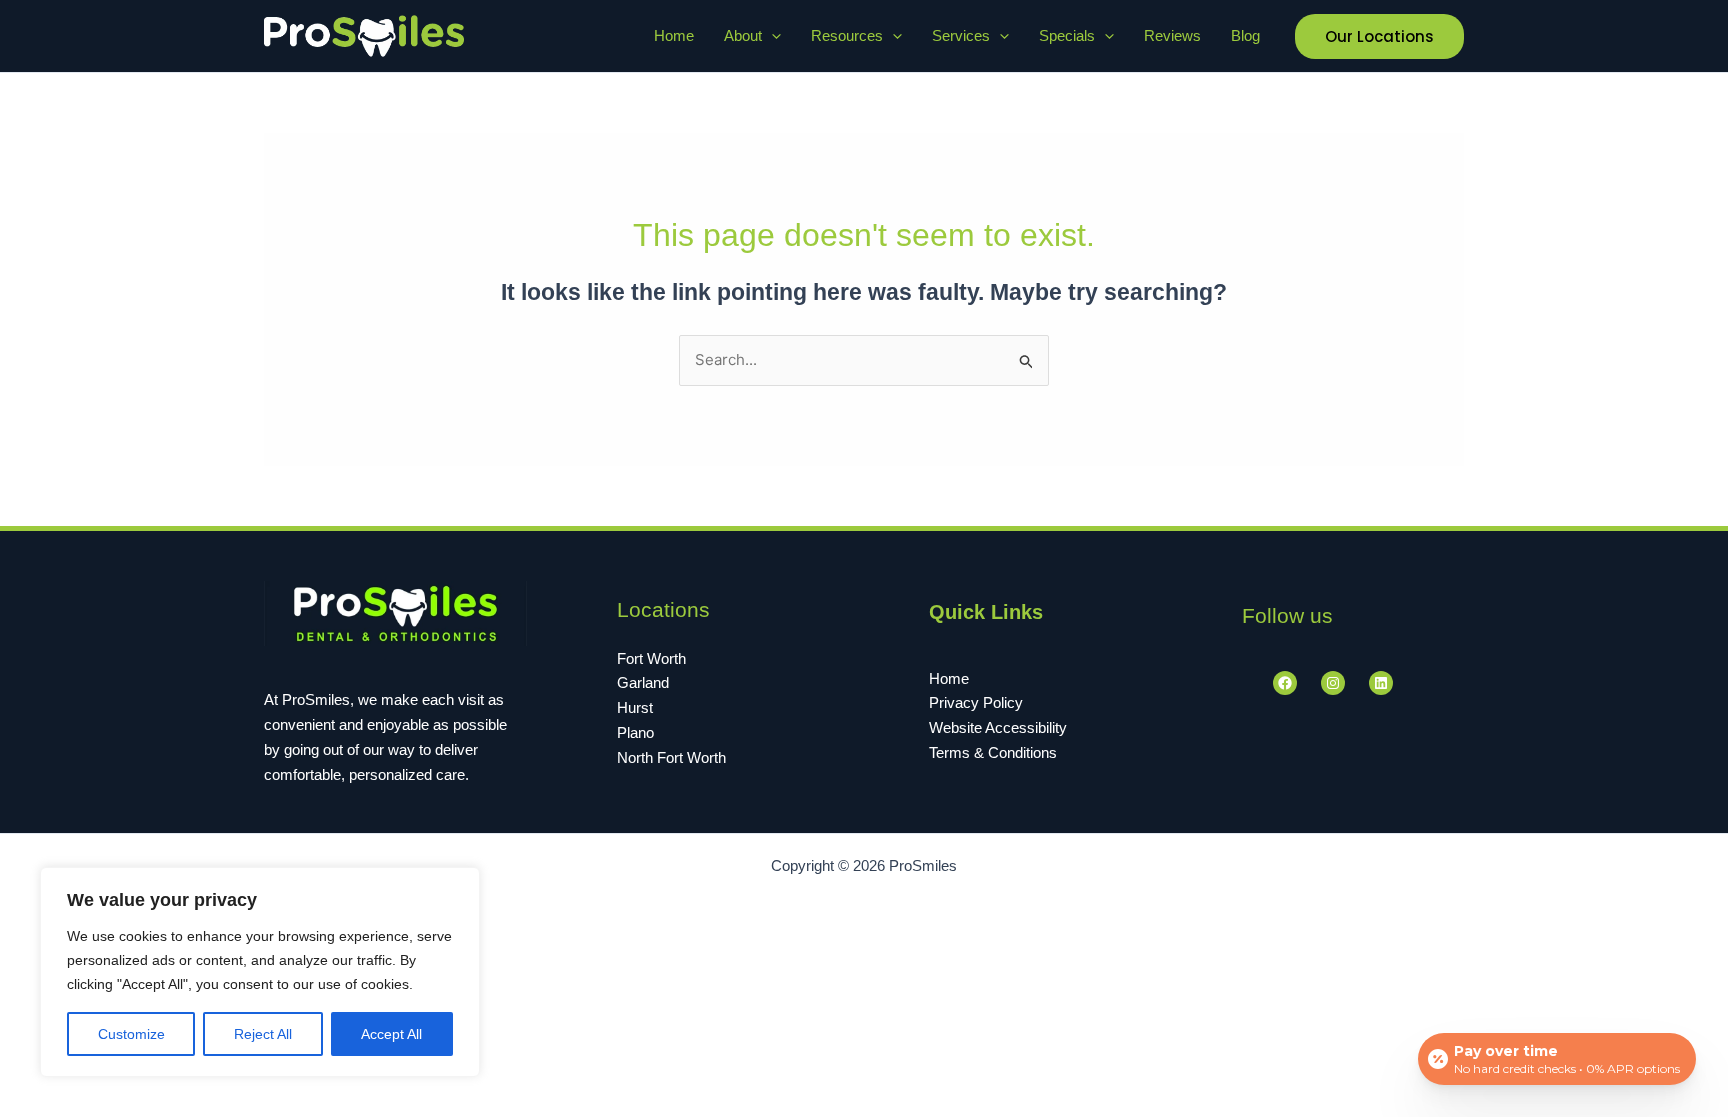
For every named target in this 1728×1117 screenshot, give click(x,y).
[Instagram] (1333, 683)
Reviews (1172, 35)
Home (674, 35)
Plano (635, 732)
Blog (1245, 35)
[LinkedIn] (1381, 683)
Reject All (263, 1034)
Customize (131, 1034)
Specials (1067, 35)
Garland (643, 682)
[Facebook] (1285, 683)
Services (961, 35)
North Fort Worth (671, 757)
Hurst (635, 707)
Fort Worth (651, 658)
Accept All (391, 1034)
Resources (847, 35)
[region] (260, 972)
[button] (771, 36)
